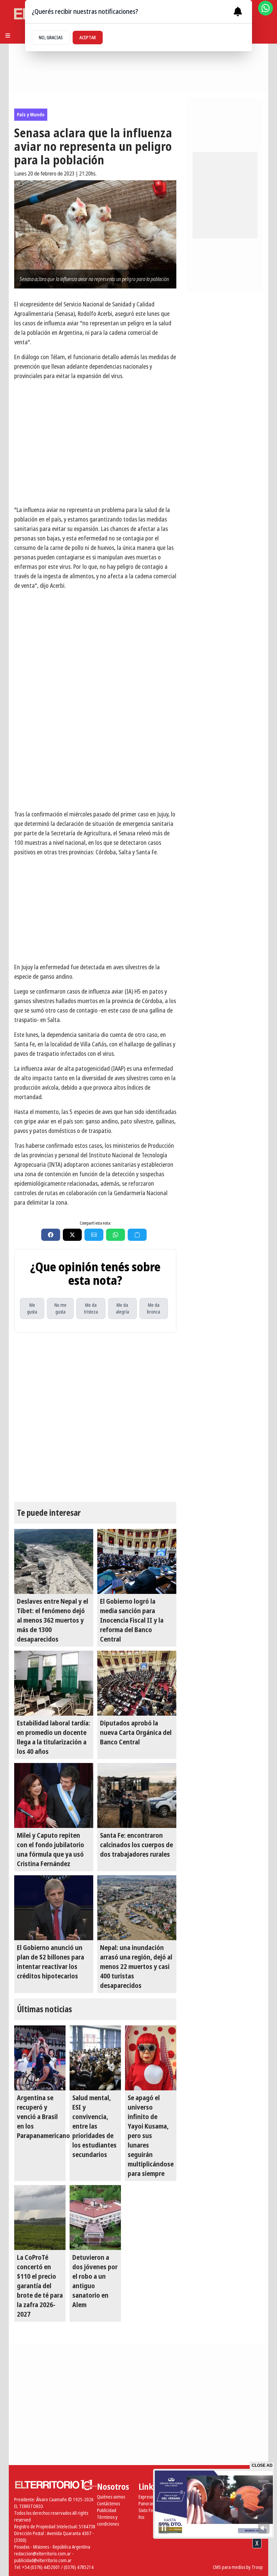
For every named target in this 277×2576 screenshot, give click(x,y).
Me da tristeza (91, 1308)
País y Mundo (31, 114)
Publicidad (107, 2510)
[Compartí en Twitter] (72, 1235)
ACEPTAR (88, 37)
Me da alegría (122, 1308)
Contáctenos (108, 2503)
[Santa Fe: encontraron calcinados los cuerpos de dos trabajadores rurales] (137, 1795)
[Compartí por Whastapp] (116, 1235)
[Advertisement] (95, 757)
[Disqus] (95, 1417)
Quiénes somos (111, 2497)
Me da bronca (154, 1308)
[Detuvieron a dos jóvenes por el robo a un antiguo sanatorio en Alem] (95, 2218)
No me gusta (60, 1308)
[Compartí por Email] (94, 1235)
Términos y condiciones (108, 2520)
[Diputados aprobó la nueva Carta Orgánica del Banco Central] (137, 1683)
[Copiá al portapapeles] (137, 1235)
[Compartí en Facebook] (51, 1235)
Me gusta (32, 1308)
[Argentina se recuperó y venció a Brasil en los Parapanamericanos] (40, 2058)
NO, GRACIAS (51, 37)
